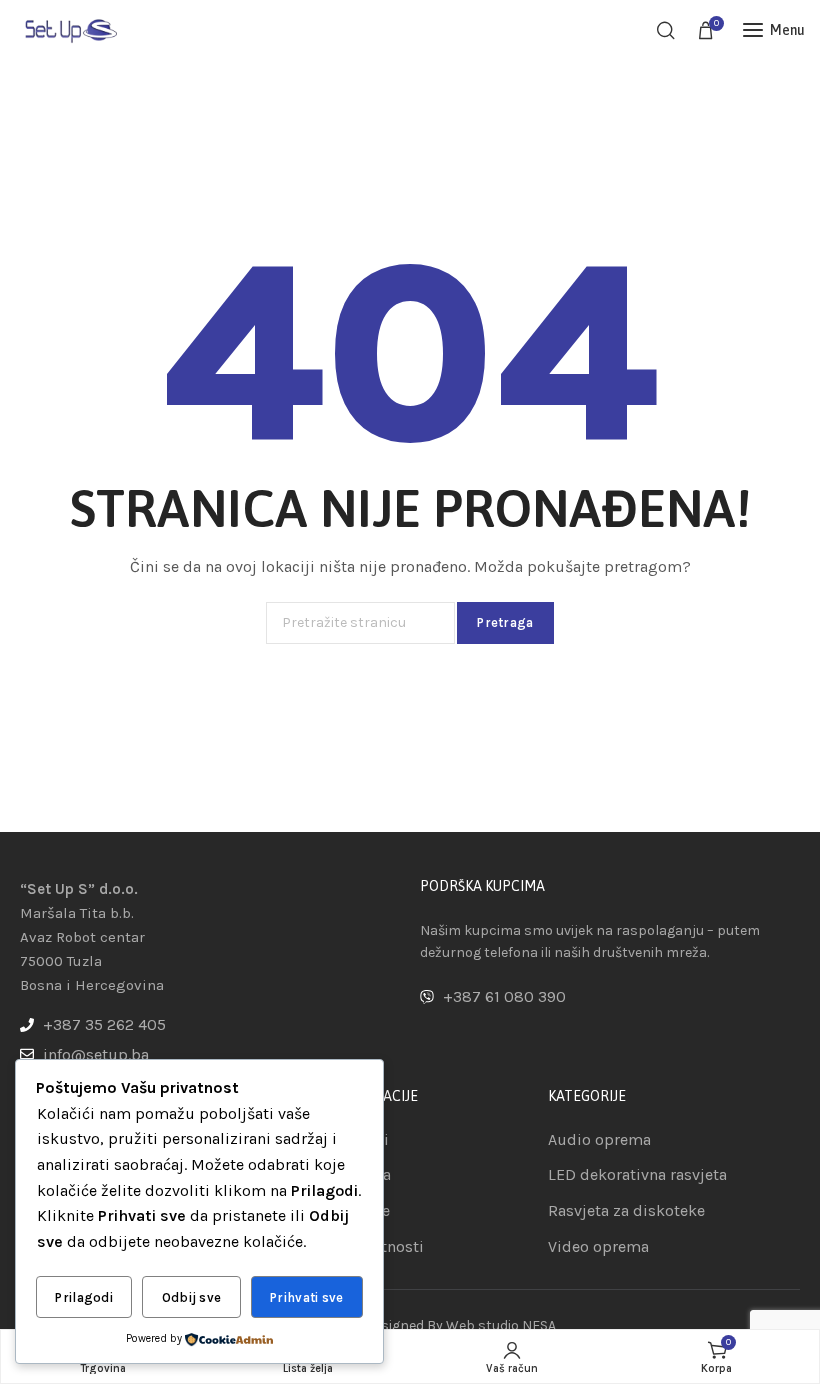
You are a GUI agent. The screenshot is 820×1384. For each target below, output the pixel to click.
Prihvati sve (307, 1297)
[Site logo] (70, 29)
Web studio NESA (501, 1325)
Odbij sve (192, 1297)
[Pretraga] (666, 30)
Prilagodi (84, 1297)
